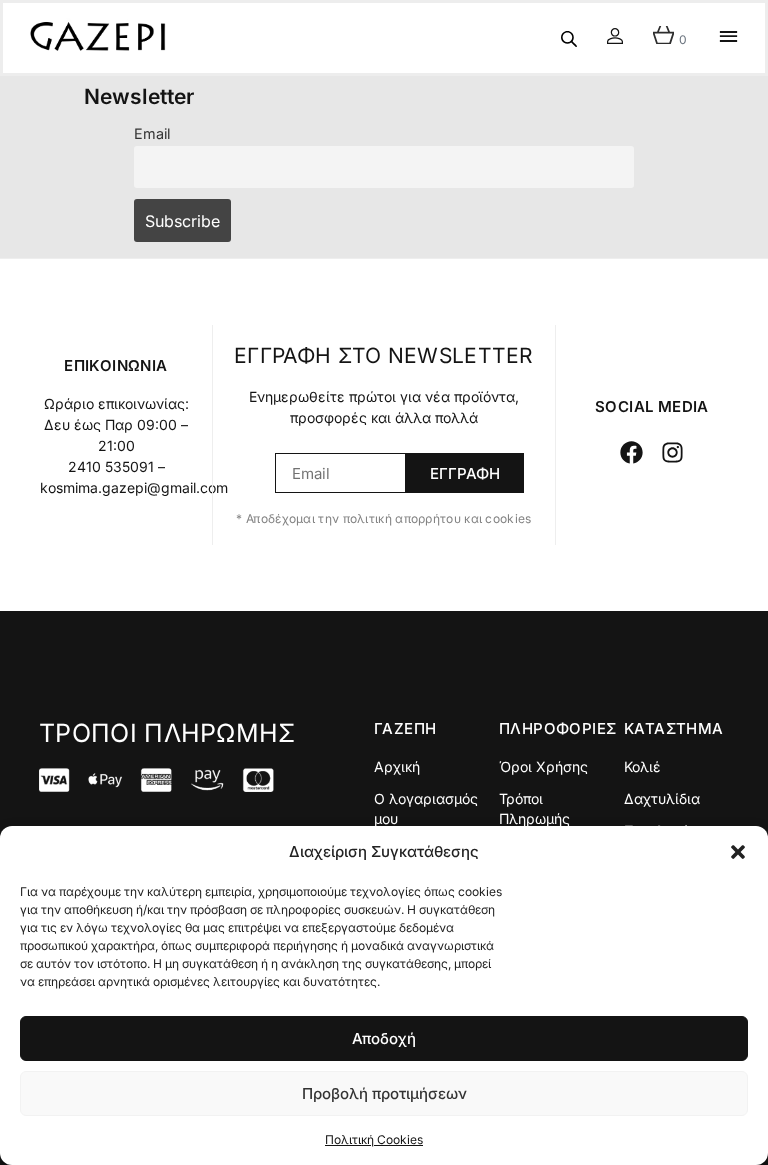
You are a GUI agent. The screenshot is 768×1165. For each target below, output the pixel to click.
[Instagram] (673, 452)
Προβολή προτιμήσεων (384, 1093)
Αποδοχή (384, 1038)
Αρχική (397, 766)
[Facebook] (631, 452)
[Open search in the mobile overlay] (569, 38)
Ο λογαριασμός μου (426, 808)
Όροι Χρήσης (543, 766)
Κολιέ (642, 766)
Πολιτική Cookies (374, 1139)
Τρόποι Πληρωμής (534, 808)
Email (152, 133)
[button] (738, 852)
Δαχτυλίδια (662, 798)
